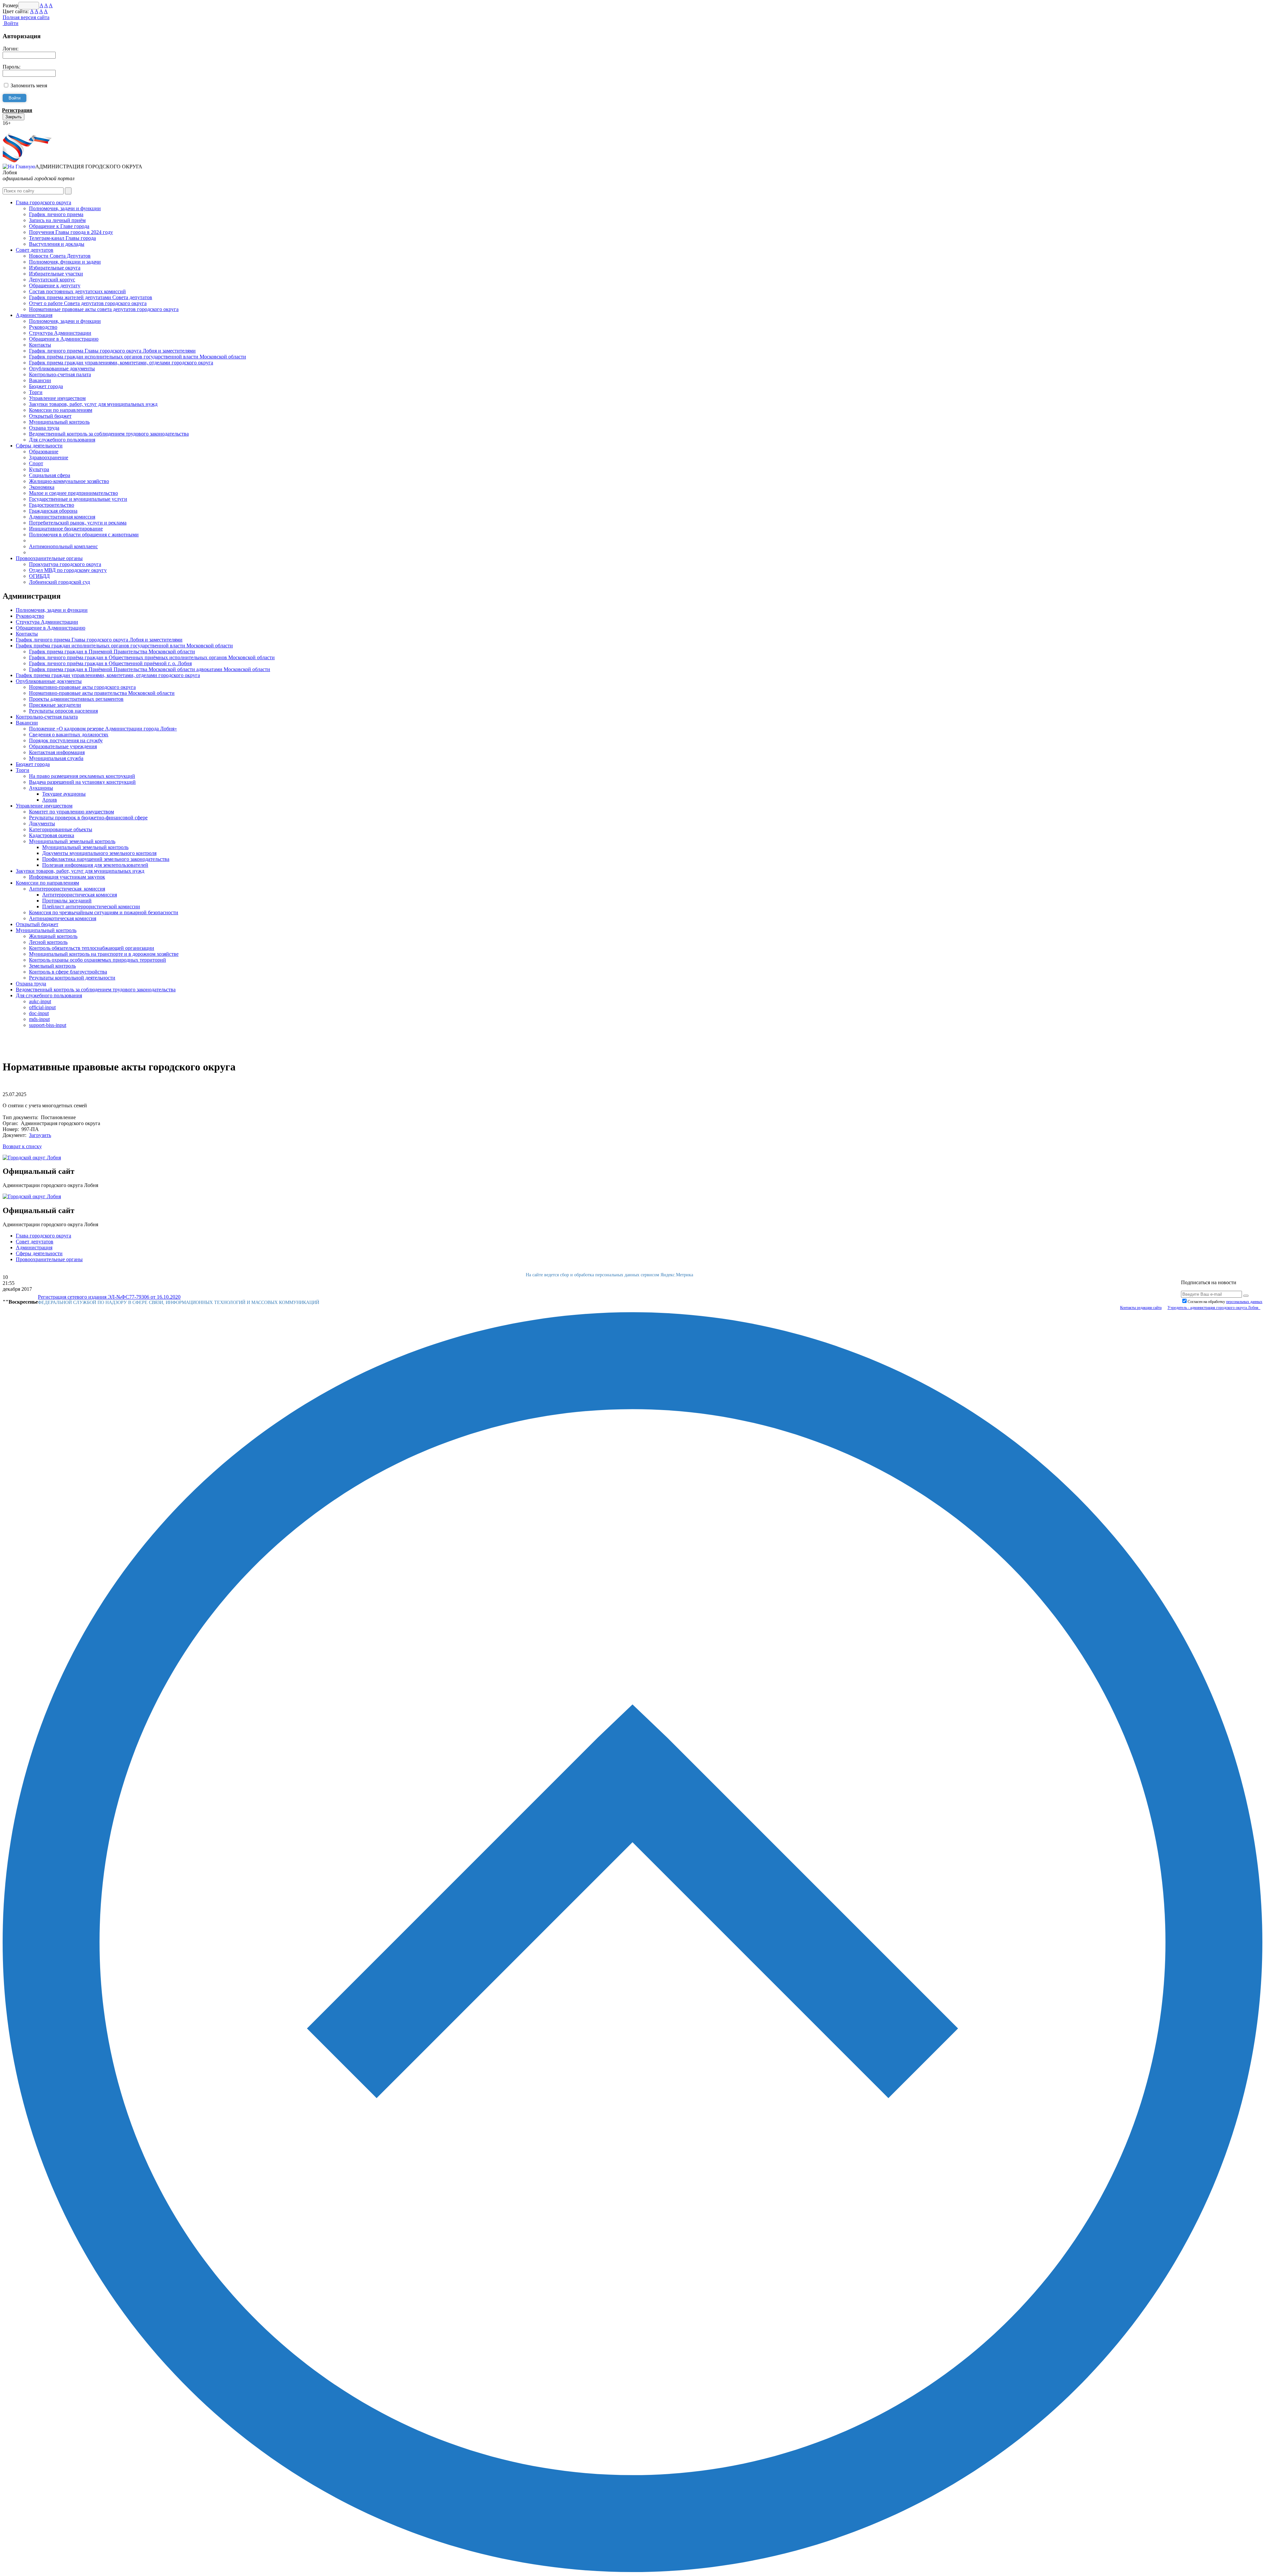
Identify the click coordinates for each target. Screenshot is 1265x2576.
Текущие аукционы (64, 794)
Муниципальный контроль (59, 422)
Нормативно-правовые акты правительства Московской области (102, 693)
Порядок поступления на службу (66, 740)
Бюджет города (46, 386)
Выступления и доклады (57, 244)
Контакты (40, 345)
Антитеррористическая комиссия (67, 889)
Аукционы (41, 788)
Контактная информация (57, 752)
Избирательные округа (55, 268)
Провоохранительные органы (49, 558)
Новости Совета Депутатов (60, 256)
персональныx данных (1244, 1302)
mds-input (39, 1019)
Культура (39, 469)
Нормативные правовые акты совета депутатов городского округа (104, 309)
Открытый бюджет (50, 416)
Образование (44, 452)
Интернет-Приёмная (26, 129)
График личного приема (56, 214)
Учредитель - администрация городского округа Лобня (1214, 1308)
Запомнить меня (29, 85)
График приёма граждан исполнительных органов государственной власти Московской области (138, 357)
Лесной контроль (48, 942)
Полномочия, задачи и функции (65, 208)
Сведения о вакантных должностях (69, 735)
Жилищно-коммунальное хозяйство (69, 481)
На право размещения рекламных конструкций (82, 776)
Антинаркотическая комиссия (63, 918)
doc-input (39, 1013)
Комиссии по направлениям (61, 410)
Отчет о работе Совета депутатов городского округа (88, 303)
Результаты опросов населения (63, 711)
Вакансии (40, 380)
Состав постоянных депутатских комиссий (77, 291)
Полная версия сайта (26, 17)
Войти (11, 23)
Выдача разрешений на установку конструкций (82, 782)
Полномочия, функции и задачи (65, 262)
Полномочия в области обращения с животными (84, 535)
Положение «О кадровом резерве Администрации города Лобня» (103, 729)
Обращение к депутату (55, 285)
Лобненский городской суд (59, 582)
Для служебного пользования (62, 440)
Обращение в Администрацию (64, 339)
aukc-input (40, 1001)
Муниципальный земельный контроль (72, 841)
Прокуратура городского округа (65, 564)
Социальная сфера (50, 475)
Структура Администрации (60, 333)
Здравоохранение (49, 457)
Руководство (43, 327)
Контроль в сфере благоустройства (68, 972)
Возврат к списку (22, 1146)
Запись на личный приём (57, 220)
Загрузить (40, 1135)
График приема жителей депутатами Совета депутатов (91, 297)
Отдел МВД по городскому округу (68, 570)
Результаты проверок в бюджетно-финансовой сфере (88, 818)
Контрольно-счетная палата (60, 374)
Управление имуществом (57, 398)
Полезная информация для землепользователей (95, 865)
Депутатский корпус (52, 280)
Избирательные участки (56, 274)
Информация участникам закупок (67, 877)
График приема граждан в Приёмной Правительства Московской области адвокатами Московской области (150, 669)
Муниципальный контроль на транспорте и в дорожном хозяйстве (104, 954)
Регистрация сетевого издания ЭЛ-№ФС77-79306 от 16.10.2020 (109, 1297)
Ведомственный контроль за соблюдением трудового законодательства (109, 434)
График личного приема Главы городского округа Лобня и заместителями (112, 351)
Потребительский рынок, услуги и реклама (78, 523)
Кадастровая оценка (52, 835)
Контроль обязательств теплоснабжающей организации (92, 948)
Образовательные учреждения (63, 746)
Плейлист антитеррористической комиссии (91, 906)
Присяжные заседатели (55, 705)
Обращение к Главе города (59, 226)
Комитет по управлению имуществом (71, 812)
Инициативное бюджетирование (66, 529)
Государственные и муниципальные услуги (78, 499)
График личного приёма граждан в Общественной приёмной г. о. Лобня (110, 663)
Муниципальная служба (56, 758)
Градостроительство (52, 505)
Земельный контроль (52, 966)
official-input (42, 1007)
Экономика (42, 487)
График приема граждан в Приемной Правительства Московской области (112, 651)
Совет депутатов (35, 250)
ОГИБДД (39, 576)
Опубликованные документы (62, 368)
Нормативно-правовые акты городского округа (82, 687)
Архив (50, 800)
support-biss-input (48, 1025)
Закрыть (14, 117)
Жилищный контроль (53, 936)
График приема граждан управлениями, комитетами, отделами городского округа (121, 363)
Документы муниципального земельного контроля (99, 853)
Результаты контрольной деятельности (72, 978)
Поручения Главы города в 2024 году (71, 232)
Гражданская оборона (53, 511)
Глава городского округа (43, 202)
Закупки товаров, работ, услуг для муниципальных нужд (93, 404)
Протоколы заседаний (67, 901)
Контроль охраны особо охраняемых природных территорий (98, 960)
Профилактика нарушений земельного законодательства (106, 859)
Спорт (36, 463)
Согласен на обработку (1225, 1302)
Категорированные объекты (61, 829)
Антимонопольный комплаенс (63, 546)
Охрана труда (44, 428)
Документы (42, 823)
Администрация (34, 315)
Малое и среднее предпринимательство (73, 493)
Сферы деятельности (39, 446)
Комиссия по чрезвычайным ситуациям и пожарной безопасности (104, 912)
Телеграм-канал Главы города (62, 238)
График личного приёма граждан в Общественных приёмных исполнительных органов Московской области (152, 657)
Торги (36, 392)
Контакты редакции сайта (1141, 1308)
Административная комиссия (62, 517)
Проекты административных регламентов (76, 699)
